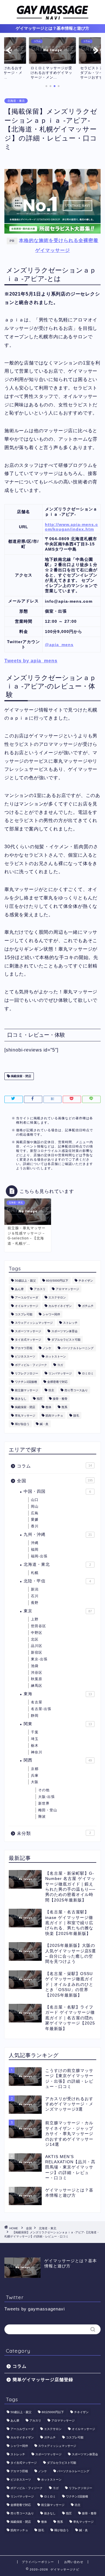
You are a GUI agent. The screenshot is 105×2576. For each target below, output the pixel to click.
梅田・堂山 (48, 1810)
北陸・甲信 (57, 1581)
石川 (35, 1596)
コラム (54, 1466)
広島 (35, 1513)
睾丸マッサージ (25, 1416)
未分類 (54, 1833)
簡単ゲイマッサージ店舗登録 (43, 2380)
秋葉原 (37, 1679)
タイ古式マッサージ (28, 1340)
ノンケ (47, 1348)
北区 (35, 1639)
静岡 (35, 1716)
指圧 (40, 1399)
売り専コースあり (76, 1390)
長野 (35, 1603)
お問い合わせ (74, 2562)
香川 (35, 1526)
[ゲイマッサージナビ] (52, 18)
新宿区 (37, 1652)
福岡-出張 (39, 1556)
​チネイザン (86, 1281)
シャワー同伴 (51, 1314)
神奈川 (37, 1752)
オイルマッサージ (27, 1306)
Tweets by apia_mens (31, 661)
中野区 (37, 1633)
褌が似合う (22, 1424)
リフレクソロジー (27, 1373)
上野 (35, 1619)
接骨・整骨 (60, 1399)
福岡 (35, 1549)
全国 (55, 1481)
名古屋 (37, 1702)
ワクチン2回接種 (26, 1382)
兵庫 (35, 1776)
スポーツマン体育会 (64, 1331)
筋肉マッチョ (54, 1416)
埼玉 (35, 1739)
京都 (35, 1769)
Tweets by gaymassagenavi (35, 2309)
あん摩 (19, 1289)
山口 (35, 1500)
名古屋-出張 (41, 1709)
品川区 (37, 1646)
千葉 (35, 1732)
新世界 (44, 1803)
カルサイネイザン (60, 1306)
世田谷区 (38, 1626)
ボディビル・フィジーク (31, 1365)
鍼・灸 (44, 1424)
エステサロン (57, 1297)
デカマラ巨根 (24, 1348)
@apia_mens (59, 645)
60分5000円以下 (57, 1281)
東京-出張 (39, 1659)
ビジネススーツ (25, 1357)
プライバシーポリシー (38, 2562)
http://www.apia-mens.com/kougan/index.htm (71, 527)
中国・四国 (57, 1491)
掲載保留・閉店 (21, 1076)
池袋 (35, 1666)
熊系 (64, 1407)
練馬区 (37, 1686)
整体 (48, 1407)
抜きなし (21, 1399)
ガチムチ (88, 1306)
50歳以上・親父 (25, 1281)
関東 (58, 1724)
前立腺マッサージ (27, 1390)
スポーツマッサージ (28, 1331)
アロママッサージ (67, 1289)
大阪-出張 (47, 1797)
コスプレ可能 (24, 1314)
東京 (58, 1611)
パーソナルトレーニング (78, 1348)
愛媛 (35, 1520)
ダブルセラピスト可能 (66, 1340)
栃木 (35, 1746)
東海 (58, 1694)
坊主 (51, 1390)
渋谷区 (37, 1673)
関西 (58, 1760)
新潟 (35, 1589)
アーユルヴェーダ (27, 1297)
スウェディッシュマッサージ (34, 1323)
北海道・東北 (16, 101)
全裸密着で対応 (57, 1382)
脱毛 (76, 1416)
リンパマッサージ (60, 1373)
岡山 (35, 1506)
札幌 (35, 1573)
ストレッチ (70, 1323)
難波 (42, 1817)
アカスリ (40, 1289)
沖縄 (35, 1543)
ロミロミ (88, 1373)
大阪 (35, 1782)
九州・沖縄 (58, 1535)
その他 (44, 1790)
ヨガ (60, 1365)
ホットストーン (56, 1357)
